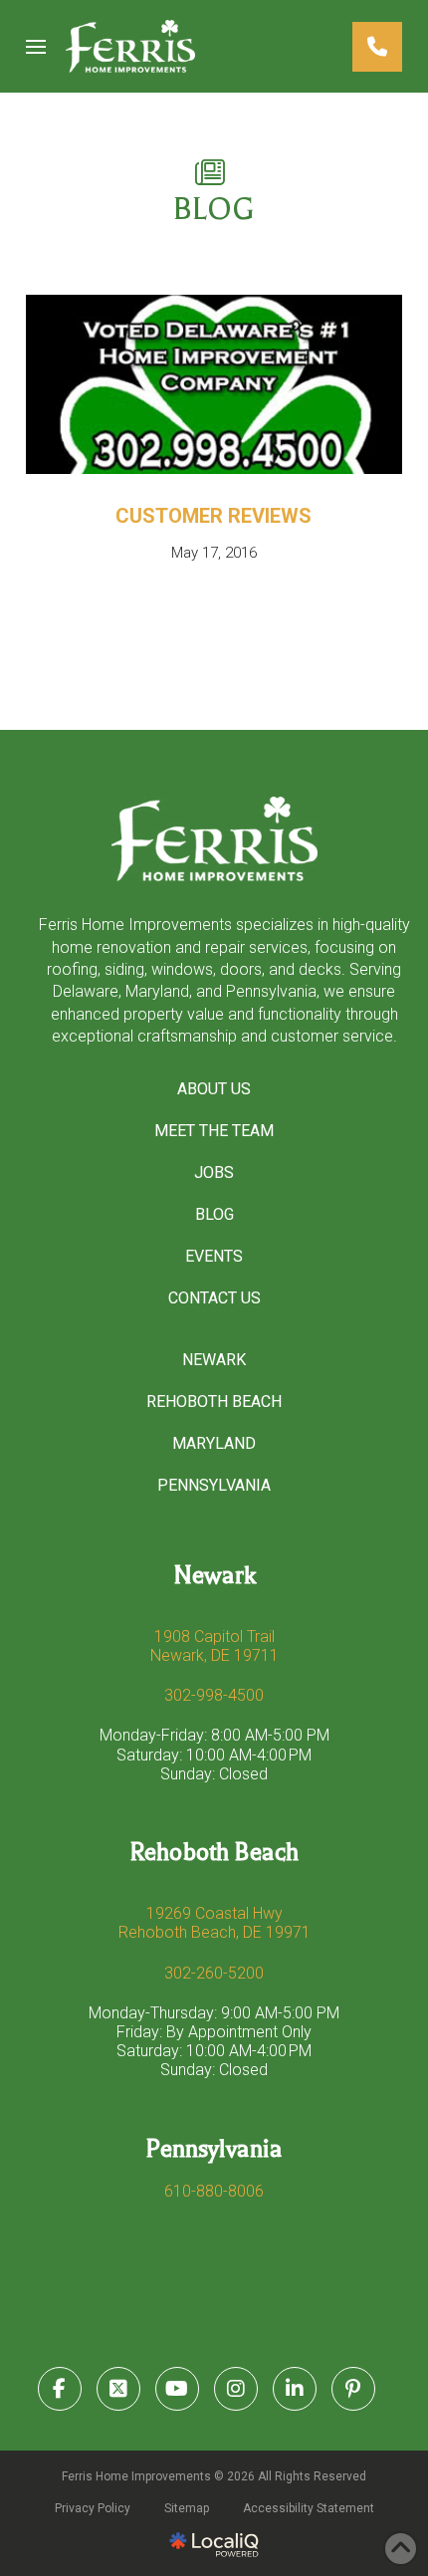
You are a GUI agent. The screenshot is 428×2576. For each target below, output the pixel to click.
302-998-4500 (214, 1695)
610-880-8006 (214, 2191)
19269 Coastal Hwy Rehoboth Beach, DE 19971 (214, 1923)
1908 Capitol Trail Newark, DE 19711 (214, 1646)
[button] (36, 47)
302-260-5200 (214, 1973)
